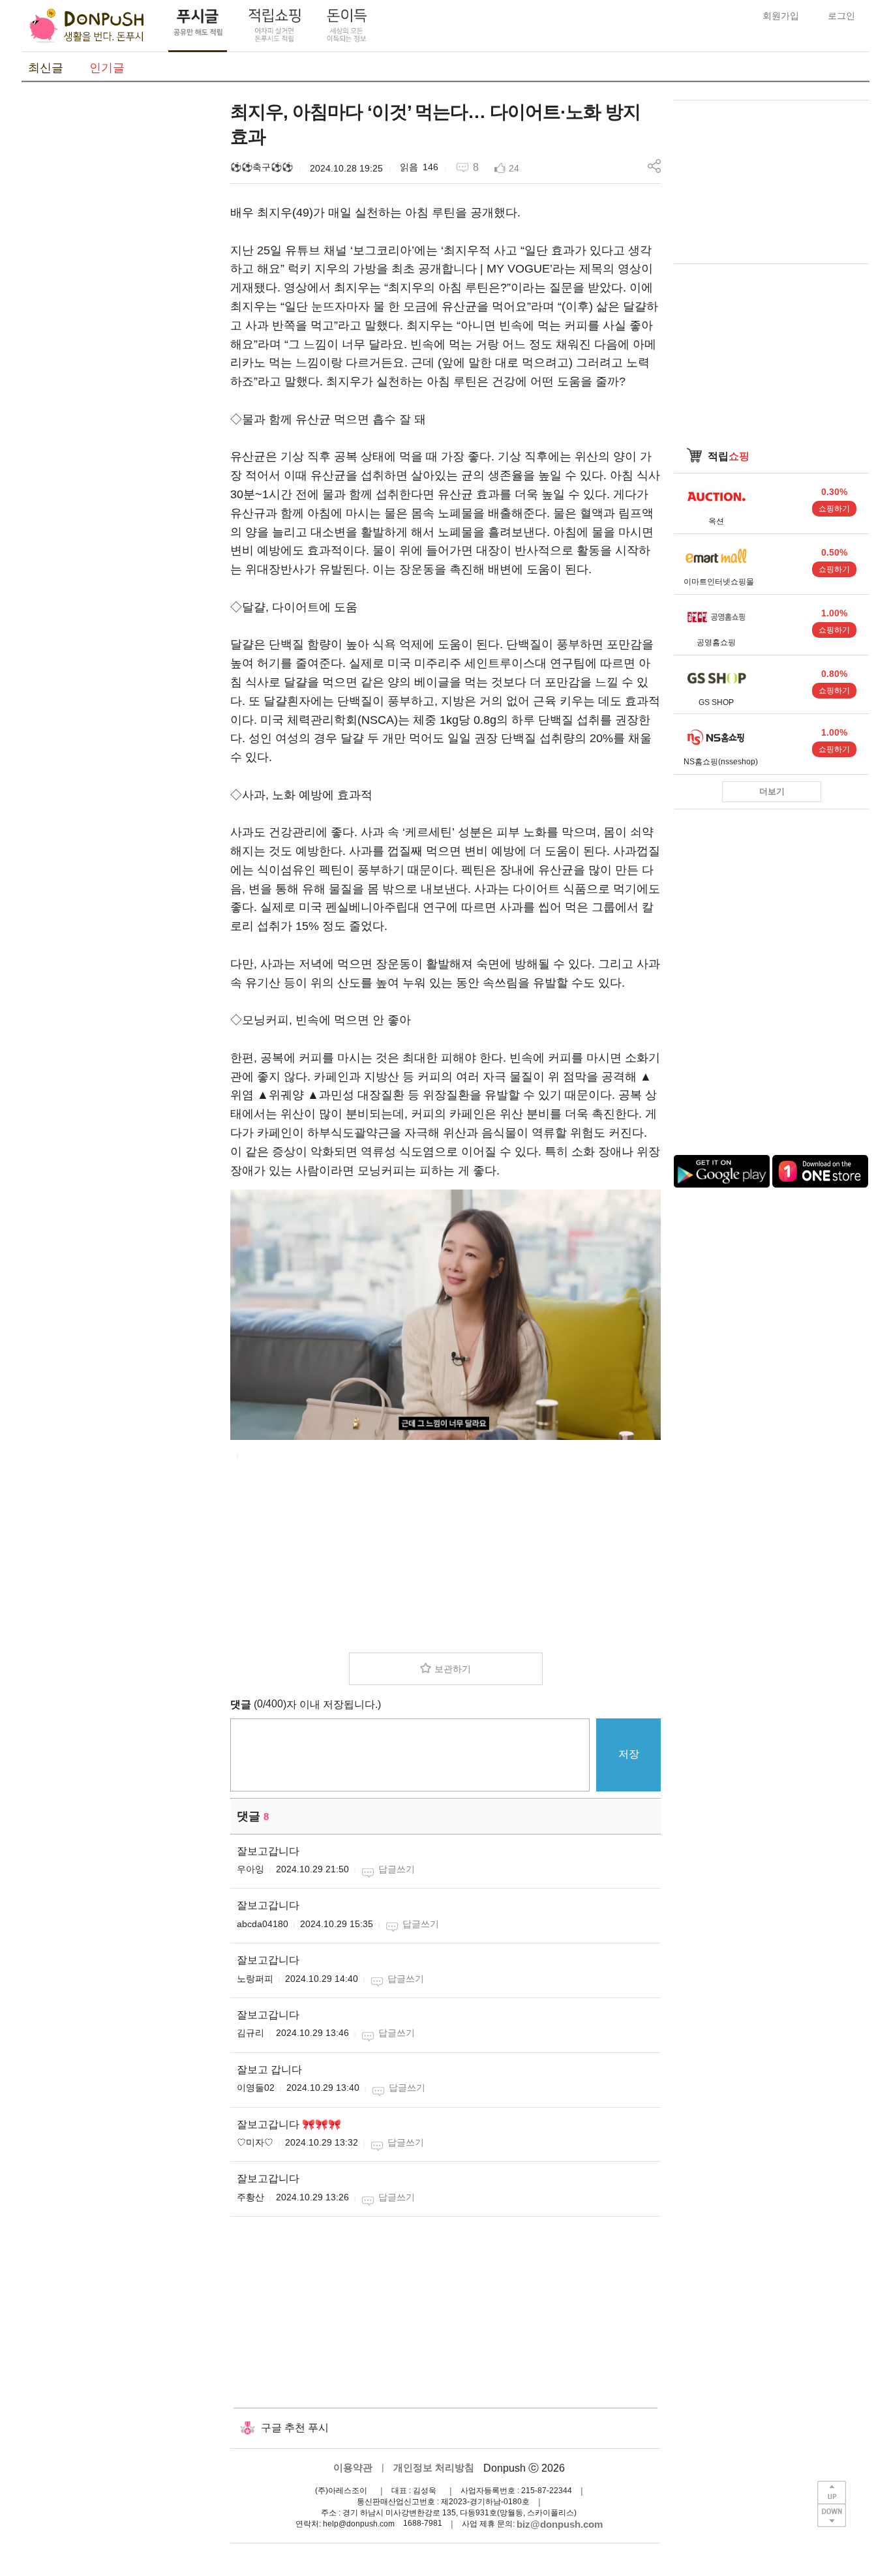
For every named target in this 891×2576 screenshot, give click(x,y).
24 (514, 168)
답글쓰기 (397, 1869)
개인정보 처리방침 (434, 2467)
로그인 (841, 16)
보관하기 (453, 1669)
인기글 (107, 68)
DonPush (87, 26)
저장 (629, 1754)
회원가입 (781, 16)
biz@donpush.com (560, 2524)
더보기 (772, 791)
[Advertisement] (119, 295)
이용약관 (353, 2467)
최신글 (46, 68)
